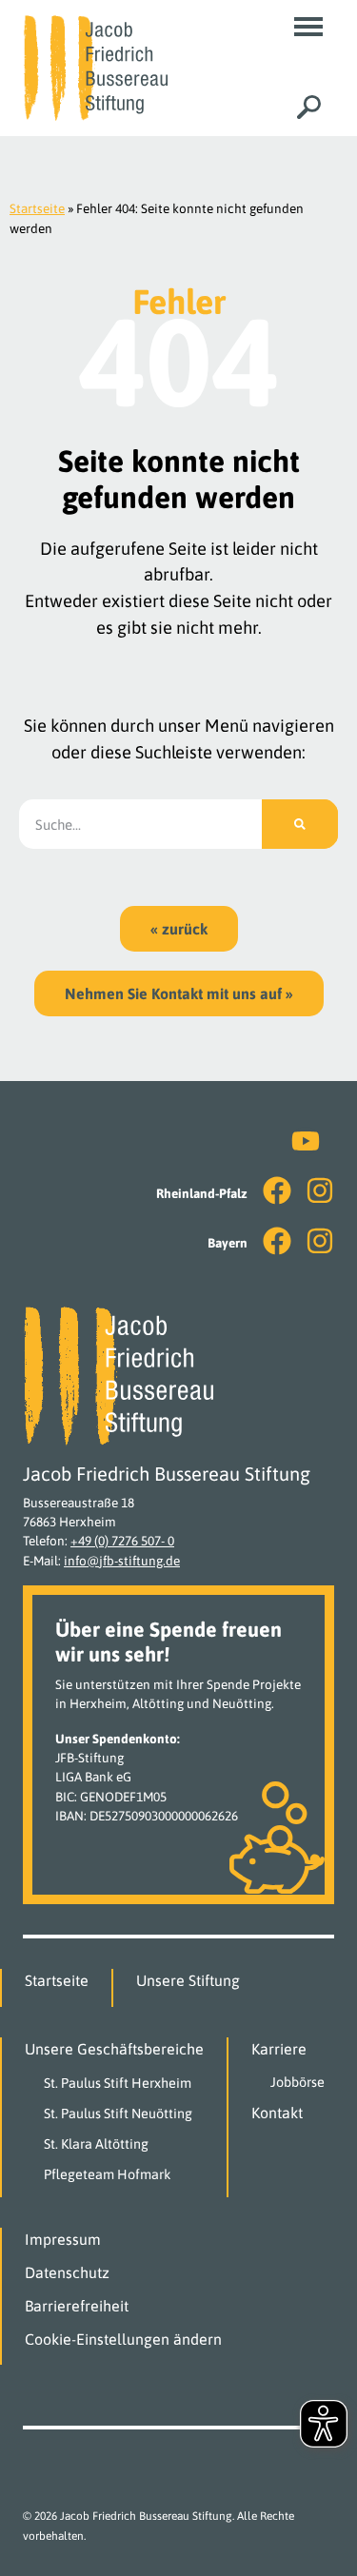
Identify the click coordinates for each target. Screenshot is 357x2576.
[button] (308, 27)
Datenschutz (67, 2272)
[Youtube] (306, 1141)
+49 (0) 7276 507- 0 (122, 1541)
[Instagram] (320, 1190)
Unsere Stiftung (188, 1980)
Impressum (63, 2239)
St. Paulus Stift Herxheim (118, 2083)
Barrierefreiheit (77, 2306)
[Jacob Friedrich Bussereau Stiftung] (95, 67)
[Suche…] (309, 107)
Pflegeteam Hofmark (108, 2174)
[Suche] (300, 824)
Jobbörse (297, 2082)
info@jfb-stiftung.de (122, 1561)
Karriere (279, 2049)
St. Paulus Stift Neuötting (118, 2114)
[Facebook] (277, 1190)
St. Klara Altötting (96, 2144)
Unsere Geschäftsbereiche (114, 2049)
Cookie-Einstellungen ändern (123, 2339)
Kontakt (277, 2113)
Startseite (37, 208)
